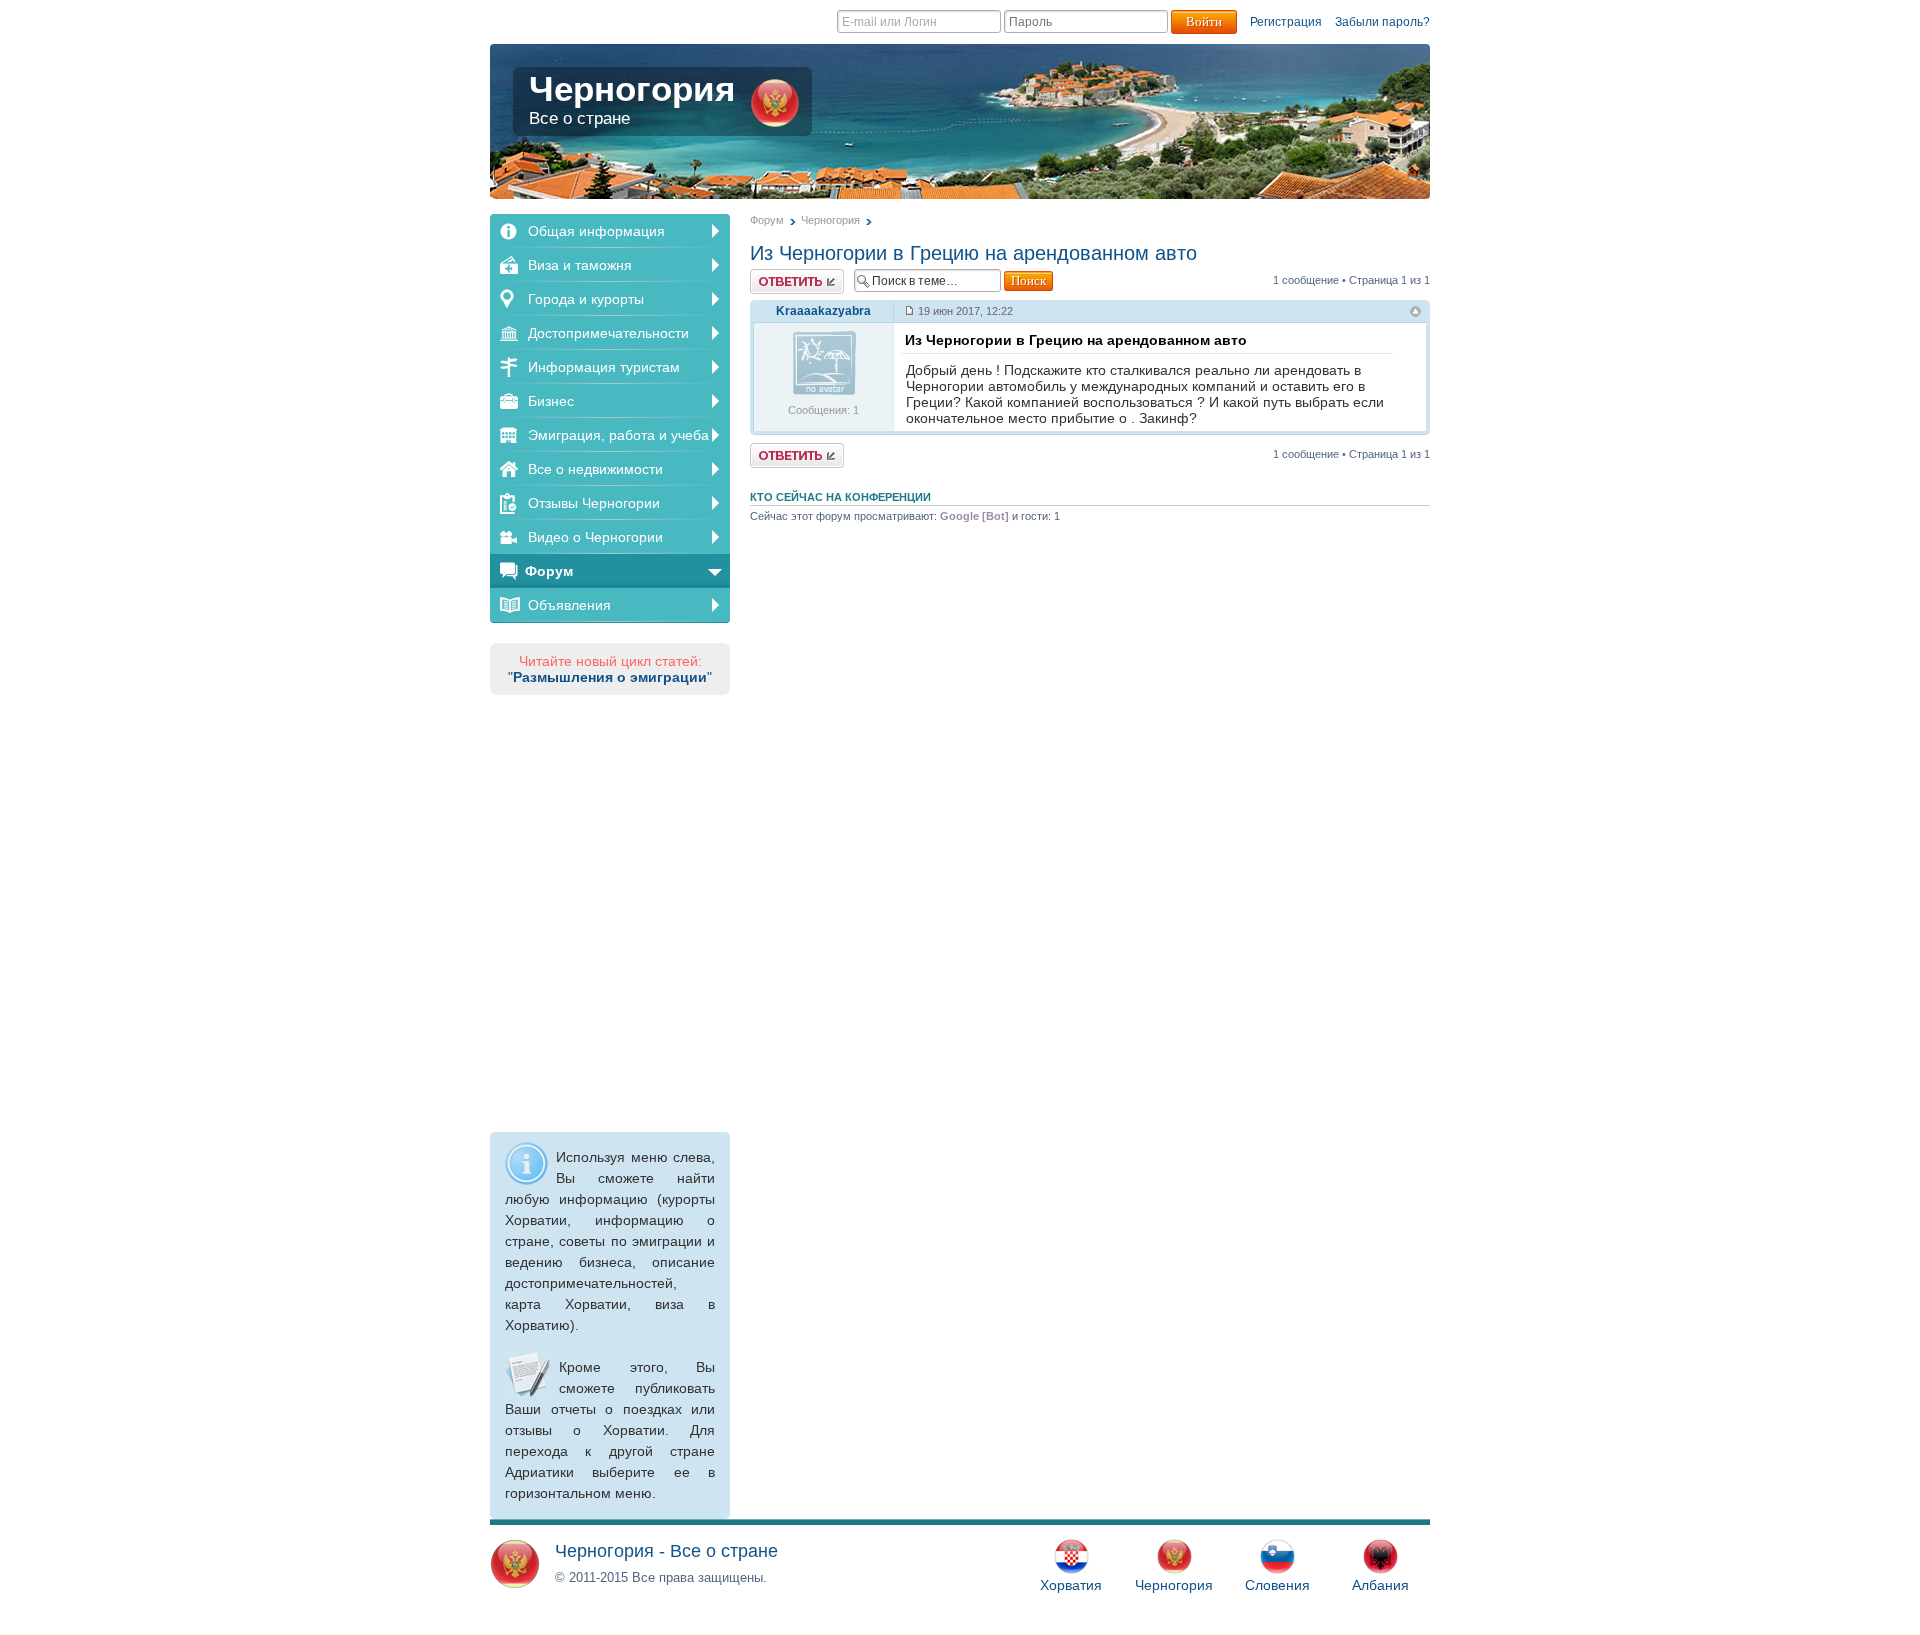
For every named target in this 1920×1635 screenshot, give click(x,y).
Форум (549, 571)
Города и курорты (586, 299)
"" (610, 677)
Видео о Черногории (595, 537)
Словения (1277, 1585)
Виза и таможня (580, 265)
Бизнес (551, 401)
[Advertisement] (610, 910)
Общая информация (596, 231)
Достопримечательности (608, 333)
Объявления (569, 605)
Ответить (774, 275)
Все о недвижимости (595, 469)
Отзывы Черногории (594, 503)
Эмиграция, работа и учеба (618, 435)
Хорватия (1071, 1585)
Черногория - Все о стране (666, 1551)
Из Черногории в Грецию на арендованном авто (973, 253)
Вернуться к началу (1415, 313)
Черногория (632, 98)
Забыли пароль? (1382, 22)
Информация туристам (604, 367)
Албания (1380, 1585)
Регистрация (1286, 22)
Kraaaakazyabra (823, 311)
